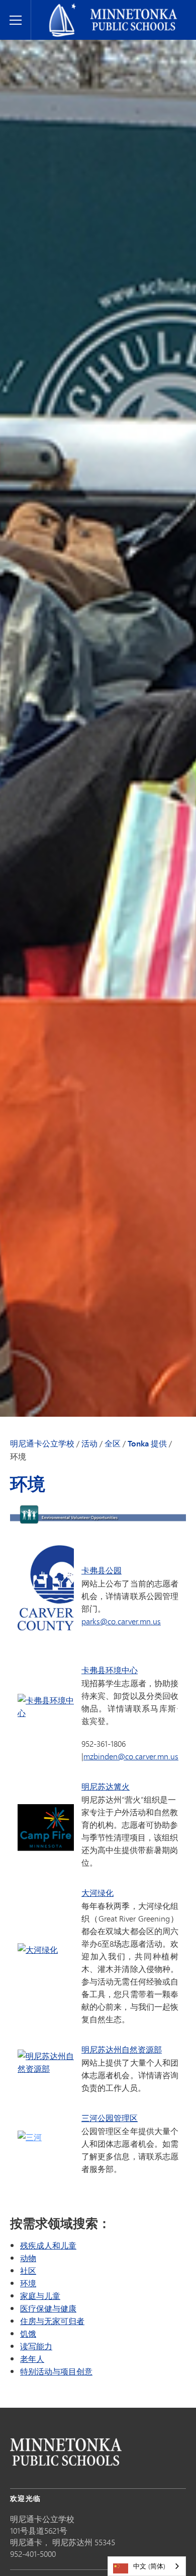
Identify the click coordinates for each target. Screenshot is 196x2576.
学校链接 (66, 2452)
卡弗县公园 (102, 1570)
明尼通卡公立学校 (66, 8)
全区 (113, 1443)
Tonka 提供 (147, 1443)
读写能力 (36, 2346)
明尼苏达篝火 (106, 1787)
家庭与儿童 (40, 2296)
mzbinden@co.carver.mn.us (131, 1756)
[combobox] (147, 2566)
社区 (28, 2270)
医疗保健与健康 (48, 2308)
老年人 (32, 2359)
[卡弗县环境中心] (46, 1713)
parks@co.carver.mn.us (121, 1621)
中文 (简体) (149, 2566)
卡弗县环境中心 (110, 1670)
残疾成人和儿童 (48, 2245)
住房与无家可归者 (52, 2321)
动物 (28, 2258)
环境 (28, 2283)
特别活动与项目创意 (56, 2371)
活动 (89, 1443)
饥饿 (28, 2333)
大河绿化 (97, 1893)
